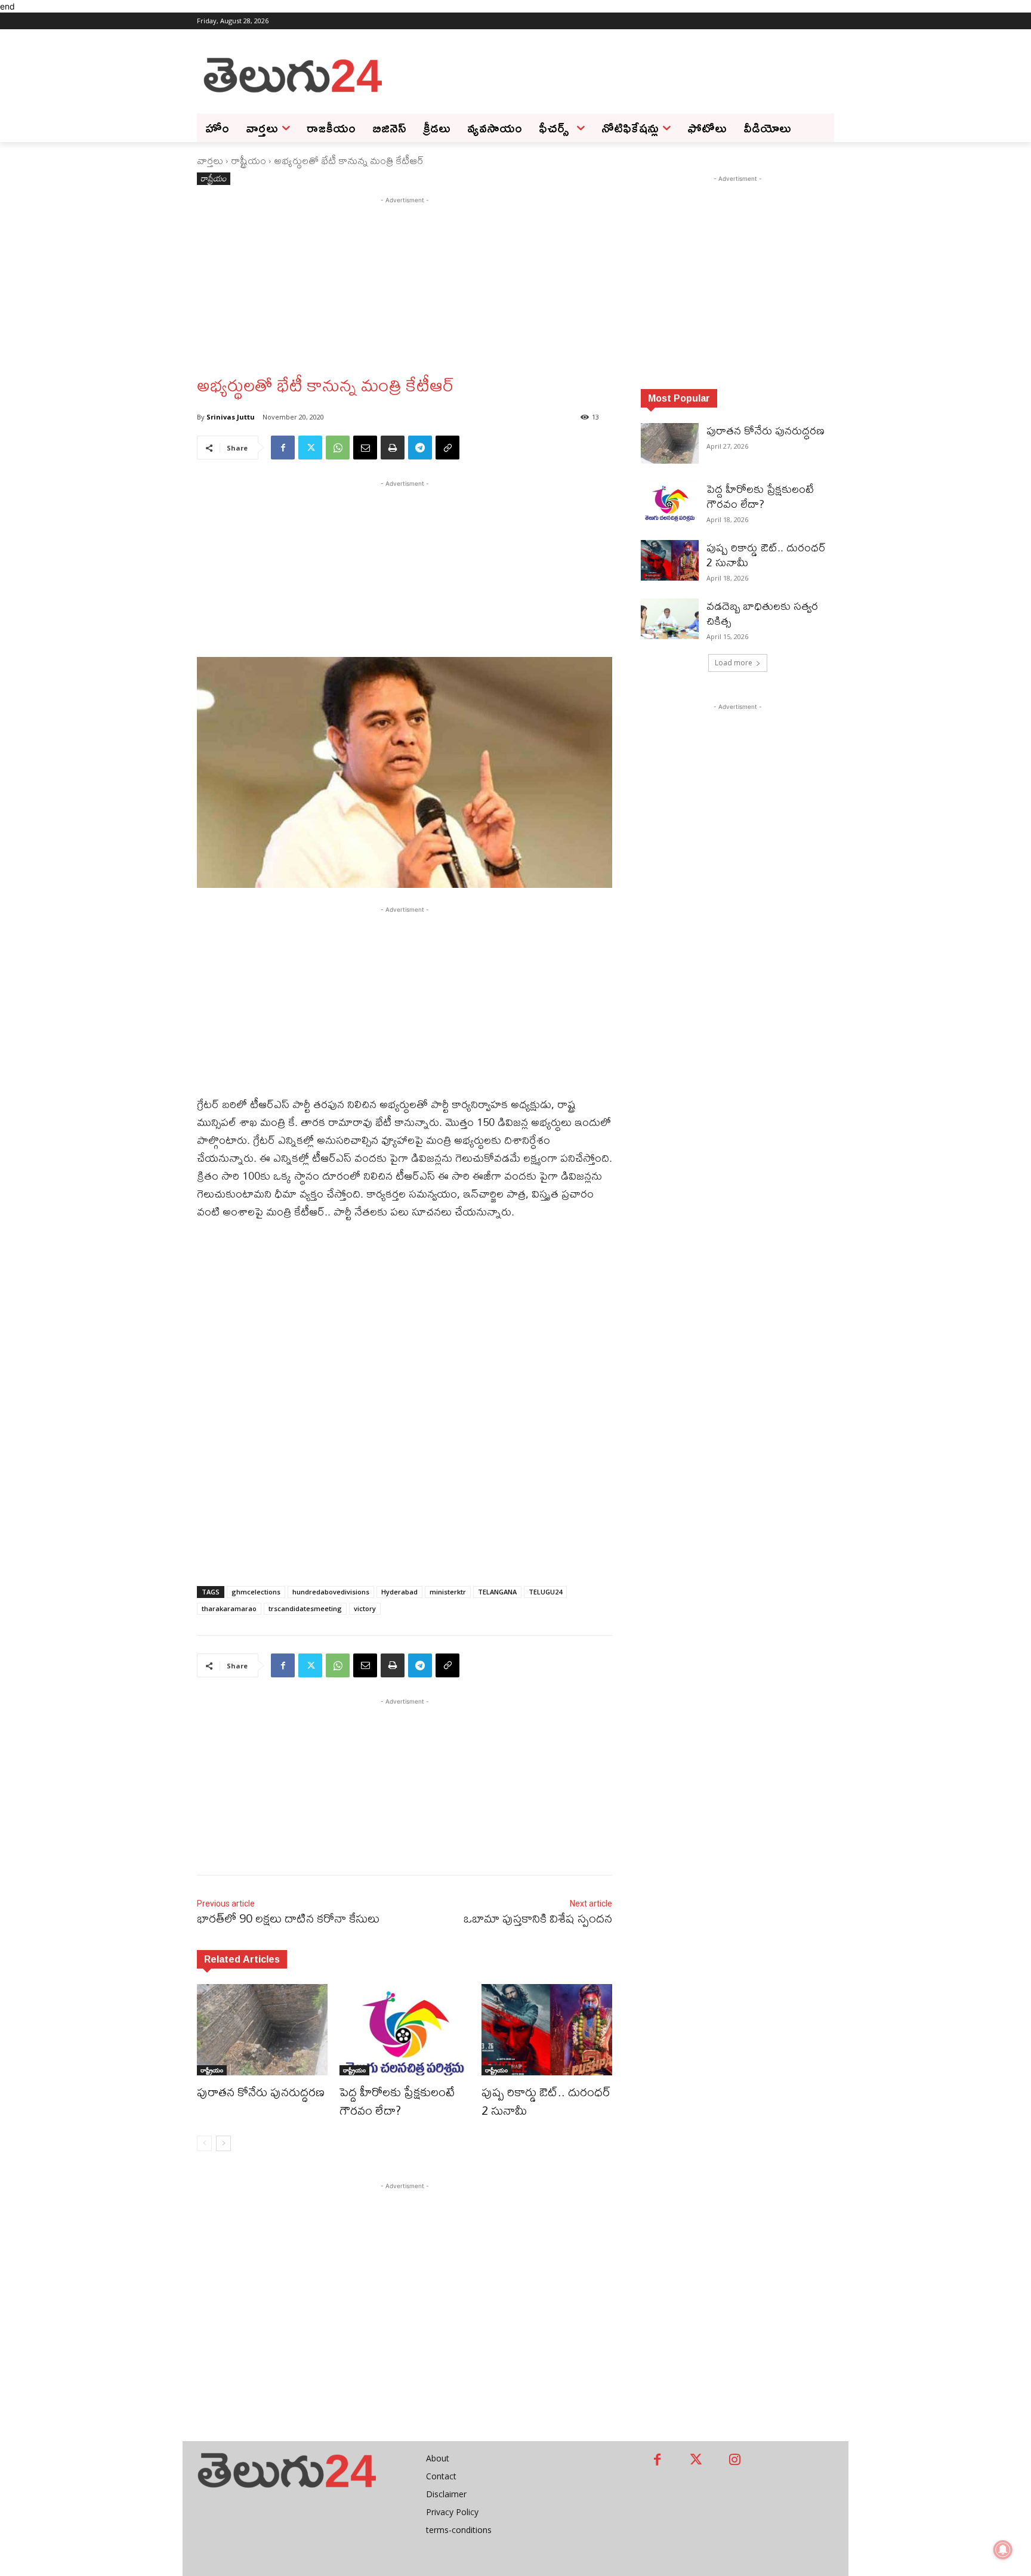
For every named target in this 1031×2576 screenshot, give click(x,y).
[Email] (365, 448)
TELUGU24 (545, 1592)
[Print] (393, 448)
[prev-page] (204, 2143)
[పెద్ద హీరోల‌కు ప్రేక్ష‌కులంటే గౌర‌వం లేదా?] (405, 2030)
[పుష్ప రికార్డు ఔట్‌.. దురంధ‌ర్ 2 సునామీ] (547, 2030)
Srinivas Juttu (231, 417)
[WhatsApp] (338, 448)
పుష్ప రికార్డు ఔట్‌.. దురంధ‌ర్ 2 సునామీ (546, 2101)
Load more (734, 663)
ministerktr (448, 1592)
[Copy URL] (447, 448)
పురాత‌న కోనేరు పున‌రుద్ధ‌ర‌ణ (261, 2092)
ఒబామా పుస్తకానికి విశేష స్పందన (538, 1918)
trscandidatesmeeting (305, 1608)
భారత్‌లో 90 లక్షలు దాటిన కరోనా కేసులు (288, 1918)
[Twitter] (310, 448)
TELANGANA (497, 1592)
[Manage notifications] (1003, 2550)
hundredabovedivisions (331, 1592)
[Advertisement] (611, 74)
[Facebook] (283, 448)
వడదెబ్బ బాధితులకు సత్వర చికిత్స (762, 613)
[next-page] (223, 2143)
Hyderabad (399, 1592)
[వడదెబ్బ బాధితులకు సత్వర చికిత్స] (670, 619)
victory (365, 1608)
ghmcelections (256, 1592)
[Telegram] (420, 448)
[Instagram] (735, 2461)
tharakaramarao (229, 1608)
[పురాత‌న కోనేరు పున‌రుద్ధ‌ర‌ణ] (262, 2030)
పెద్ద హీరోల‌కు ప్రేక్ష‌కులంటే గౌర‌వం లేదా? (397, 2101)
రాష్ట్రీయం (249, 160)
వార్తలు (210, 160)
